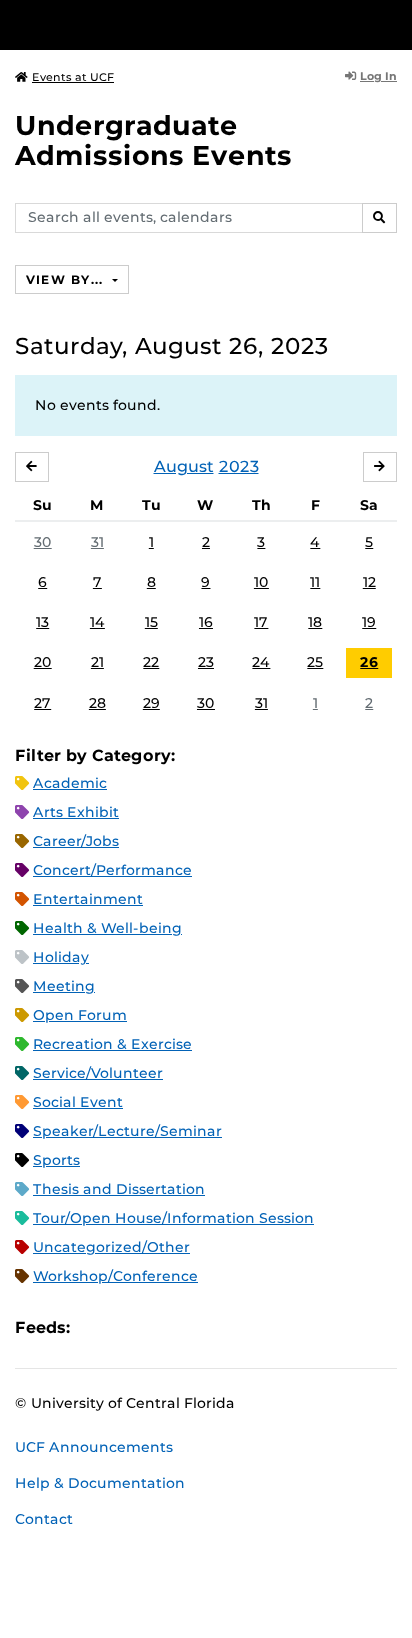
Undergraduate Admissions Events (153, 140)
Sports (56, 1160)
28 (97, 703)
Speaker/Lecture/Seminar (127, 1131)
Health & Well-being (107, 928)
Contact (44, 1519)
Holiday (61, 957)
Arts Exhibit (76, 812)
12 (369, 582)
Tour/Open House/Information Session (173, 1218)
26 (369, 662)
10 (261, 582)
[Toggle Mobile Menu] (392, 23)
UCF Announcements (94, 1447)
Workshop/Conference (115, 1276)
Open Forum (80, 1015)
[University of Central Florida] (152, 24)
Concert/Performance (112, 870)
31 (97, 542)
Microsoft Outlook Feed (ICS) (130, 1327)
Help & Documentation (100, 1483)
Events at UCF (73, 77)
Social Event (78, 1102)
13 (42, 622)
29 (151, 703)
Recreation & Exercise (112, 1044)
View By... (67, 279)
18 (315, 622)
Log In (378, 76)
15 (151, 622)
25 (315, 662)
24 (261, 662)
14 (97, 622)
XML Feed (198, 1327)
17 (261, 622)
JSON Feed (232, 1327)
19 (369, 622)
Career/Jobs (76, 841)
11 (315, 582)
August (184, 466)
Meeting (64, 986)
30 (43, 542)
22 (151, 662)
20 (43, 662)
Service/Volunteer (98, 1073)
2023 (239, 466)
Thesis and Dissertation (119, 1189)
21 (97, 662)
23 (206, 662)
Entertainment (88, 899)
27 (42, 703)
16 (206, 622)
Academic (70, 783)
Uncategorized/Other (111, 1247)
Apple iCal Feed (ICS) (96, 1327)
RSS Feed (164, 1327)
